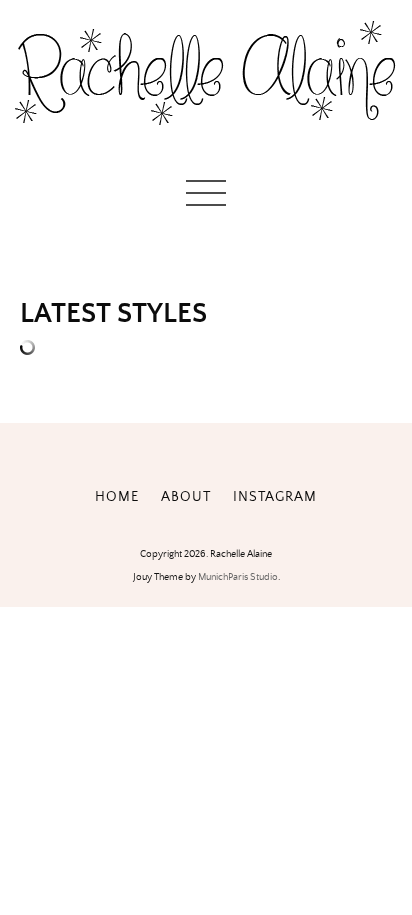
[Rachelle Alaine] (206, 140)
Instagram (275, 497)
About (186, 497)
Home (117, 497)
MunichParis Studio (238, 577)
